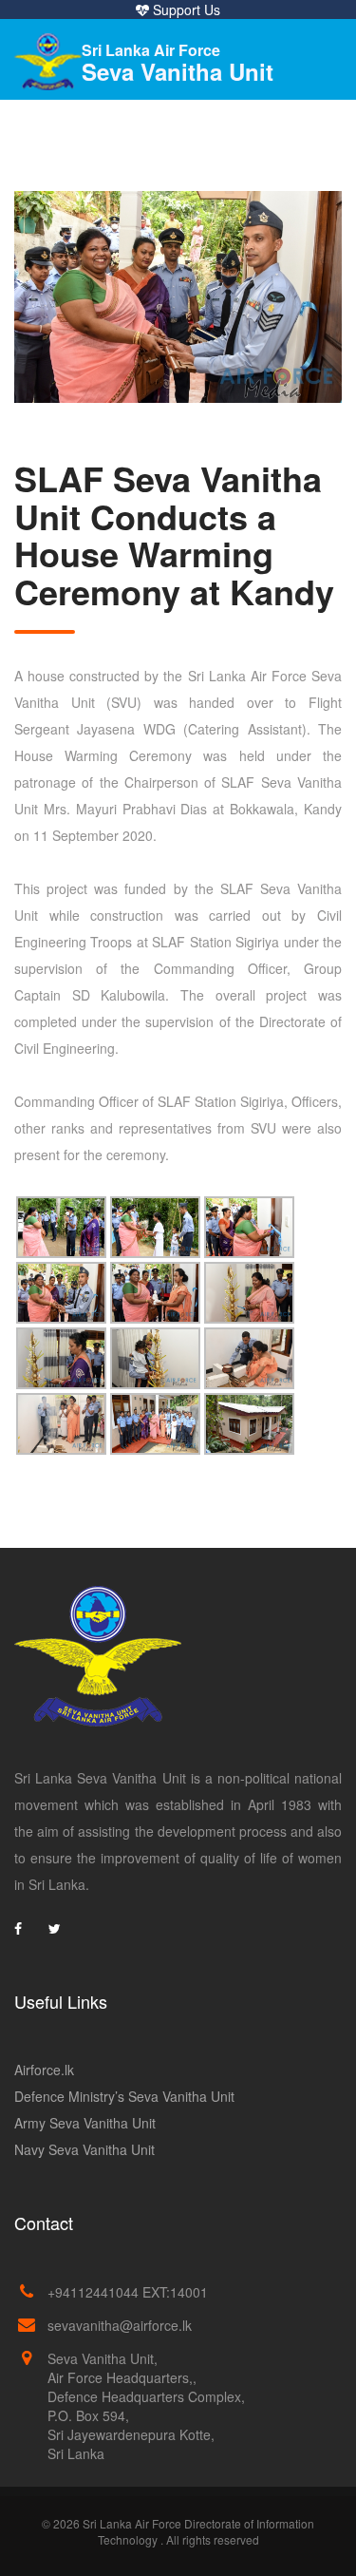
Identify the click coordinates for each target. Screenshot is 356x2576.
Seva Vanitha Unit (178, 63)
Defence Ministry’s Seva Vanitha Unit (124, 2096)
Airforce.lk (44, 2070)
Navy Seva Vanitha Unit (84, 2149)
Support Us (185, 10)
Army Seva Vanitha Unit (85, 2123)
